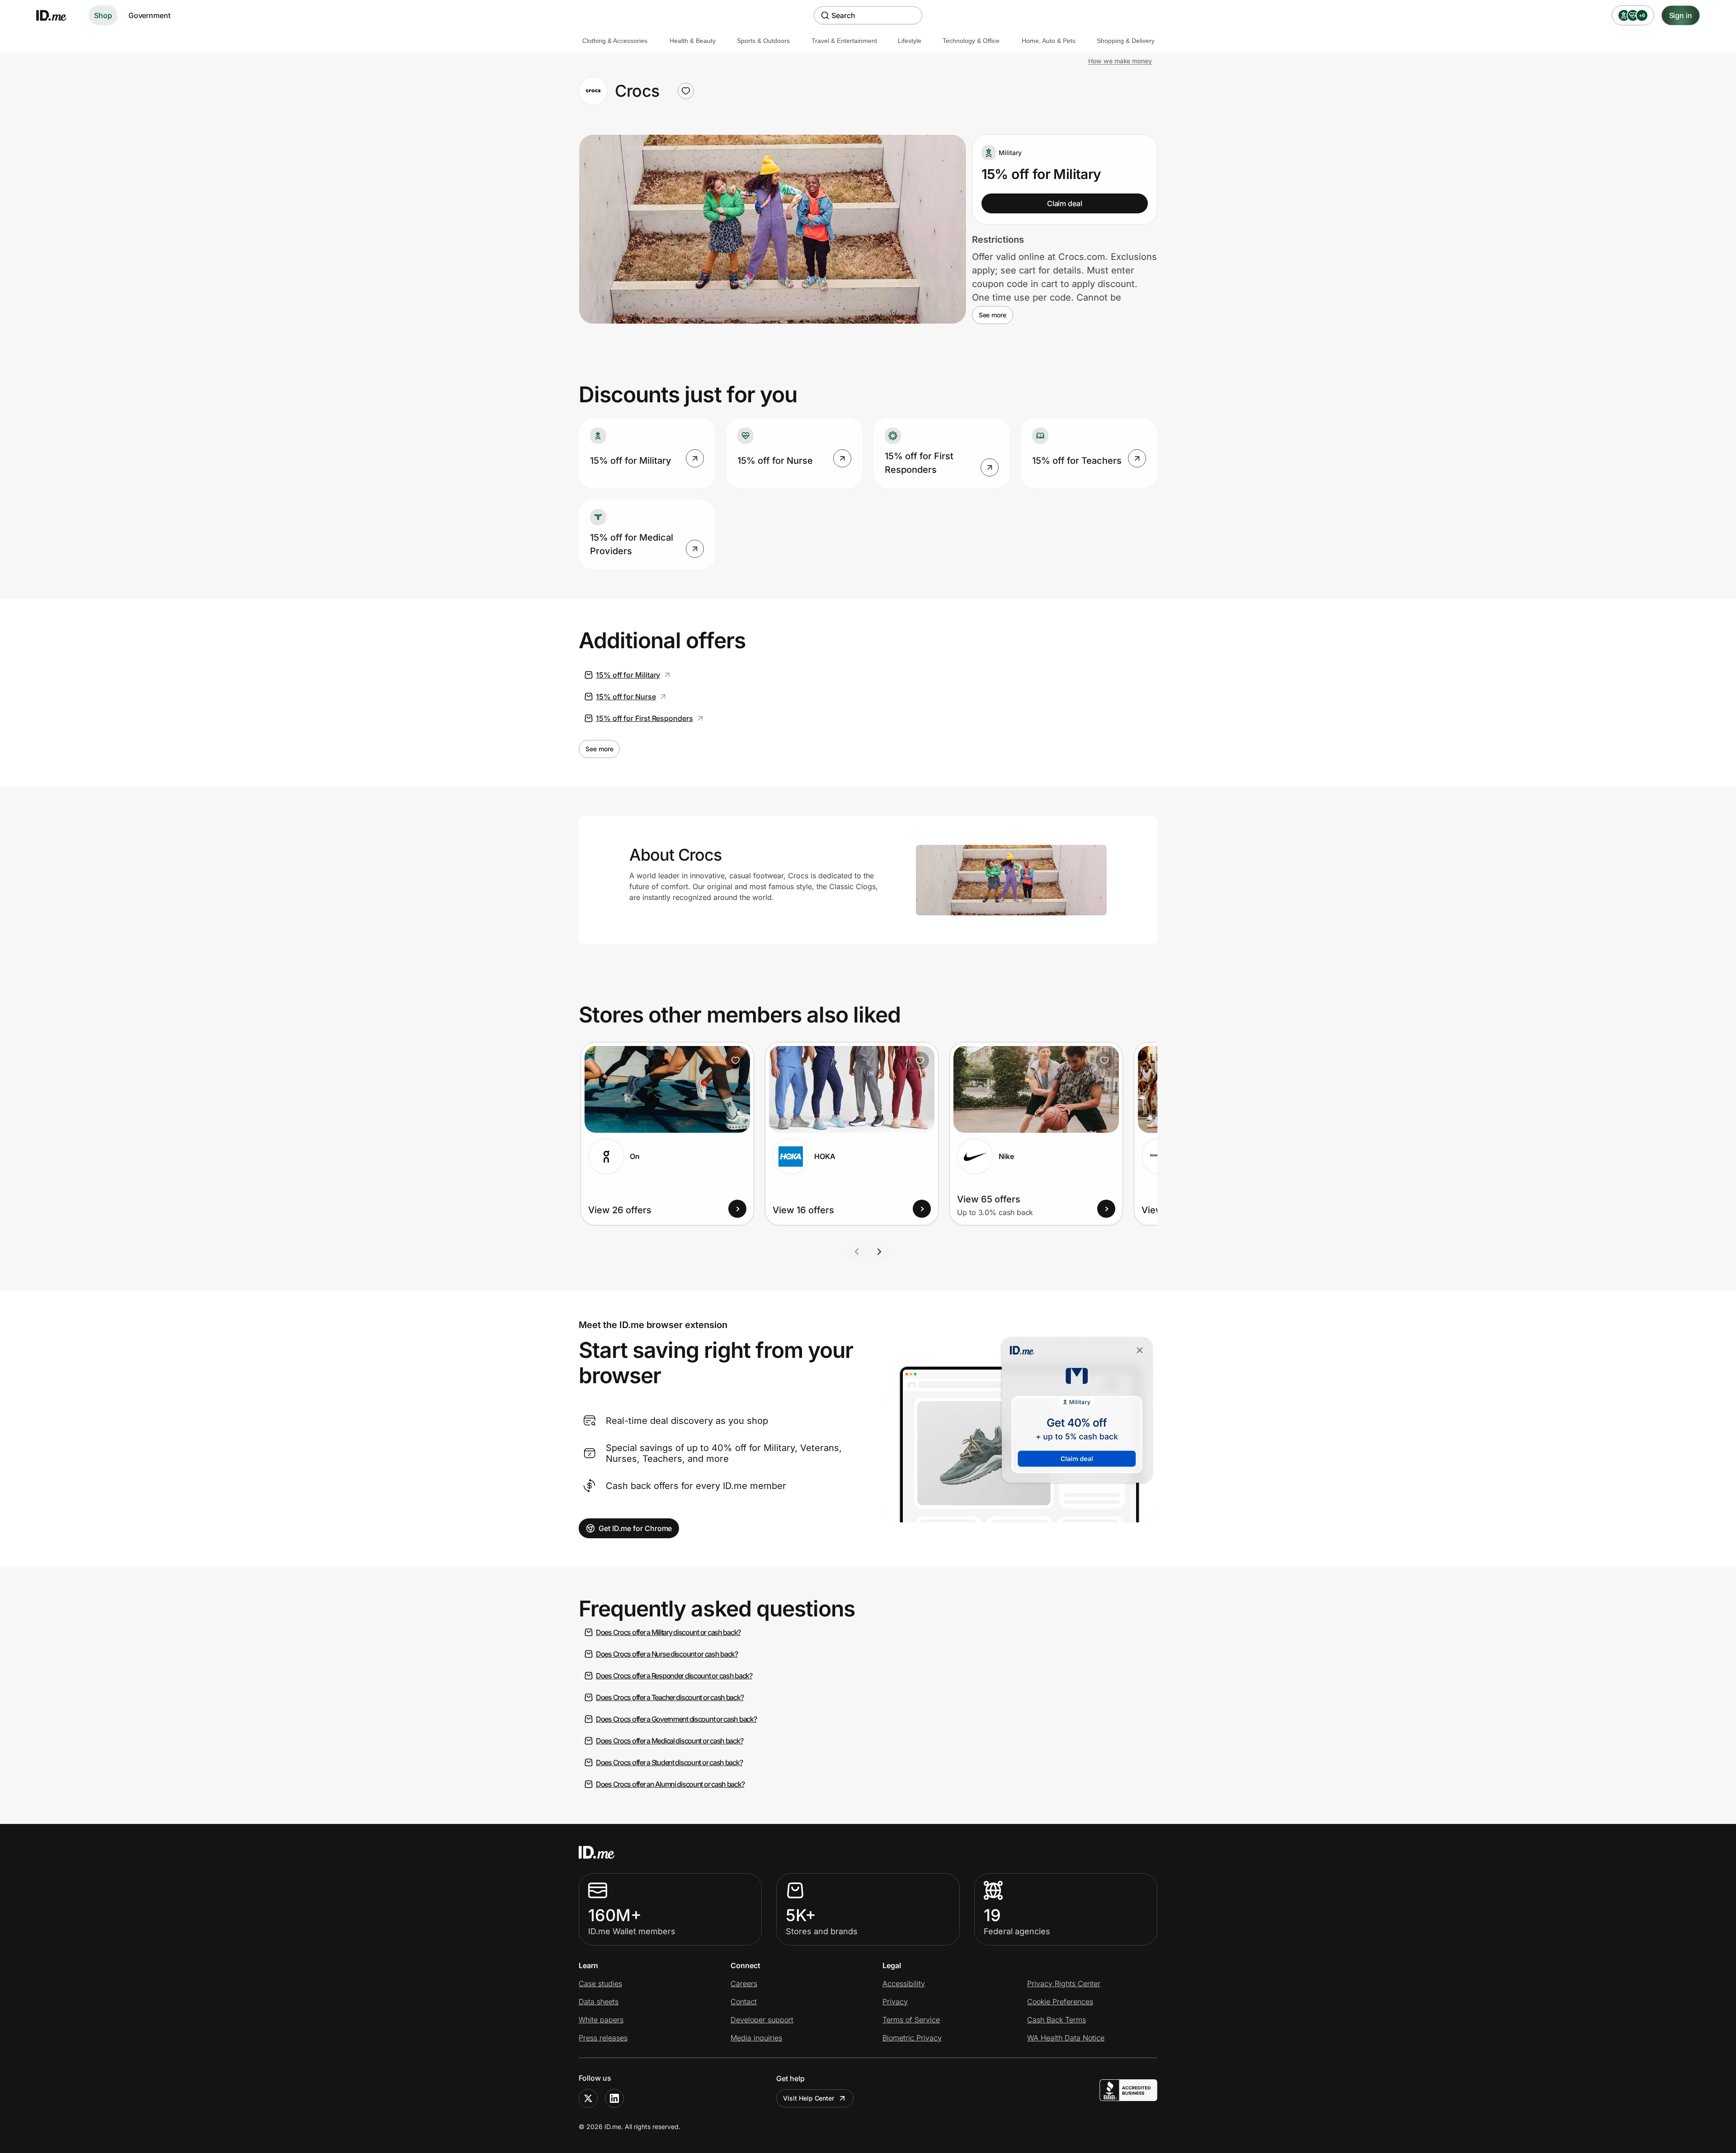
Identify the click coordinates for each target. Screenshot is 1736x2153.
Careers (744, 1983)
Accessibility (904, 1983)
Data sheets (599, 2002)
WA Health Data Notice (1066, 2038)
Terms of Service (911, 2020)
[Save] (736, 1060)
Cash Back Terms (1057, 2020)
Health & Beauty (693, 41)
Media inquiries (756, 2038)
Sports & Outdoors (763, 41)
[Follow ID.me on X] (588, 2098)
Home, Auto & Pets (1049, 41)
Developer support (762, 2020)
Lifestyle (910, 41)
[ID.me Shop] (57, 15)
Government (149, 15)
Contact (744, 2002)
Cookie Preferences (1060, 2002)
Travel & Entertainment (844, 41)
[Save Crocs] (686, 91)
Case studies (600, 1983)
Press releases (603, 2038)
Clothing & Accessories (615, 41)
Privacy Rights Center (1064, 1983)
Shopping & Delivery (1126, 41)
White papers (601, 2020)
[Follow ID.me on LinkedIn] (614, 2098)
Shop (103, 15)
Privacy (895, 2002)
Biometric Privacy (912, 2038)
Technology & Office (971, 41)
